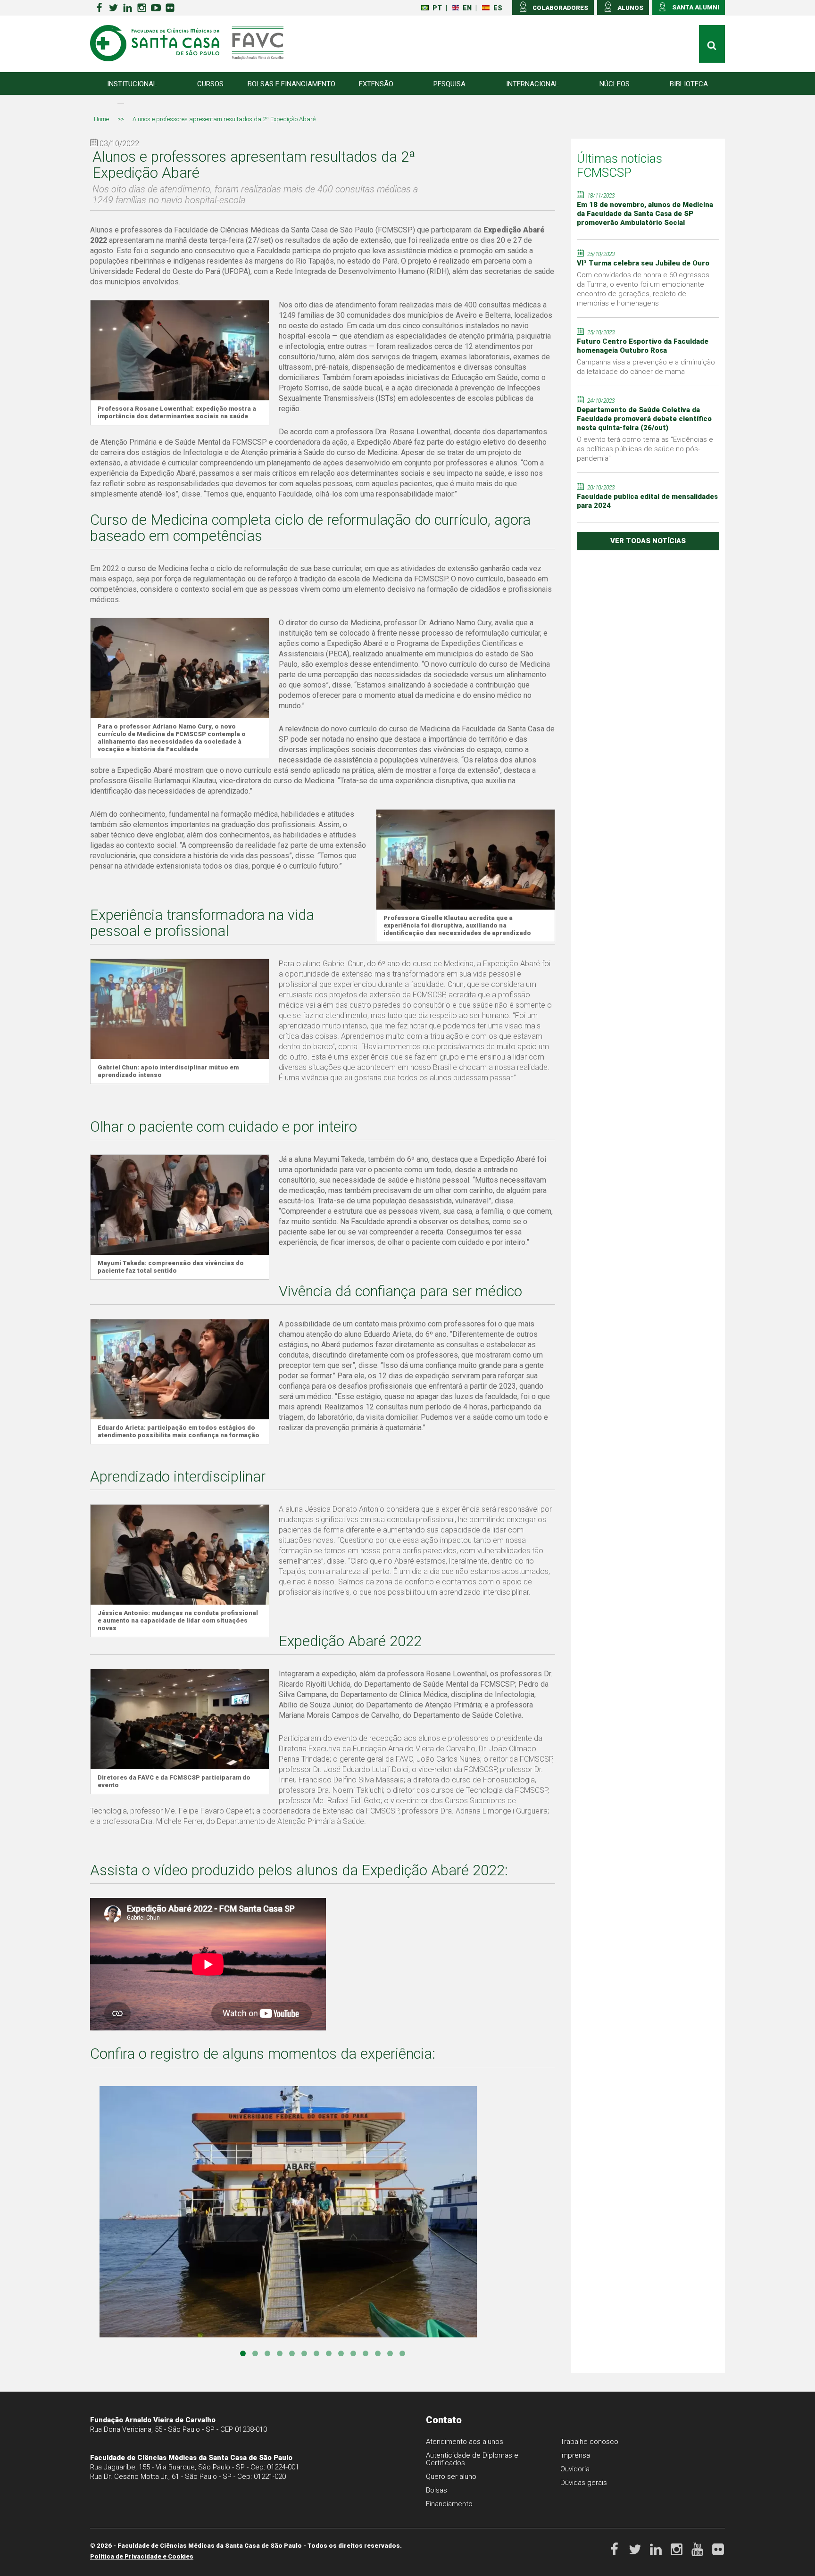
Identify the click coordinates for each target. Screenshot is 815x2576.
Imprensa (575, 2455)
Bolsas (437, 2490)
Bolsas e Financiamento (291, 84)
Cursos (210, 84)
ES (498, 8)
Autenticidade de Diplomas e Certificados (472, 2459)
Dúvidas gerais (584, 2483)
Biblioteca (689, 84)
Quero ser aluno (451, 2477)
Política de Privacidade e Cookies (142, 2556)
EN (467, 8)
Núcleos (615, 84)
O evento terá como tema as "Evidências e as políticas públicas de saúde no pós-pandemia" (645, 449)
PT (437, 8)
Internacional (532, 84)
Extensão (376, 84)
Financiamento (449, 2504)
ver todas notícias (648, 541)
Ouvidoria (575, 2469)
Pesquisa (449, 84)
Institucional (132, 84)
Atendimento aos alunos (465, 2442)
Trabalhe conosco (589, 2442)
